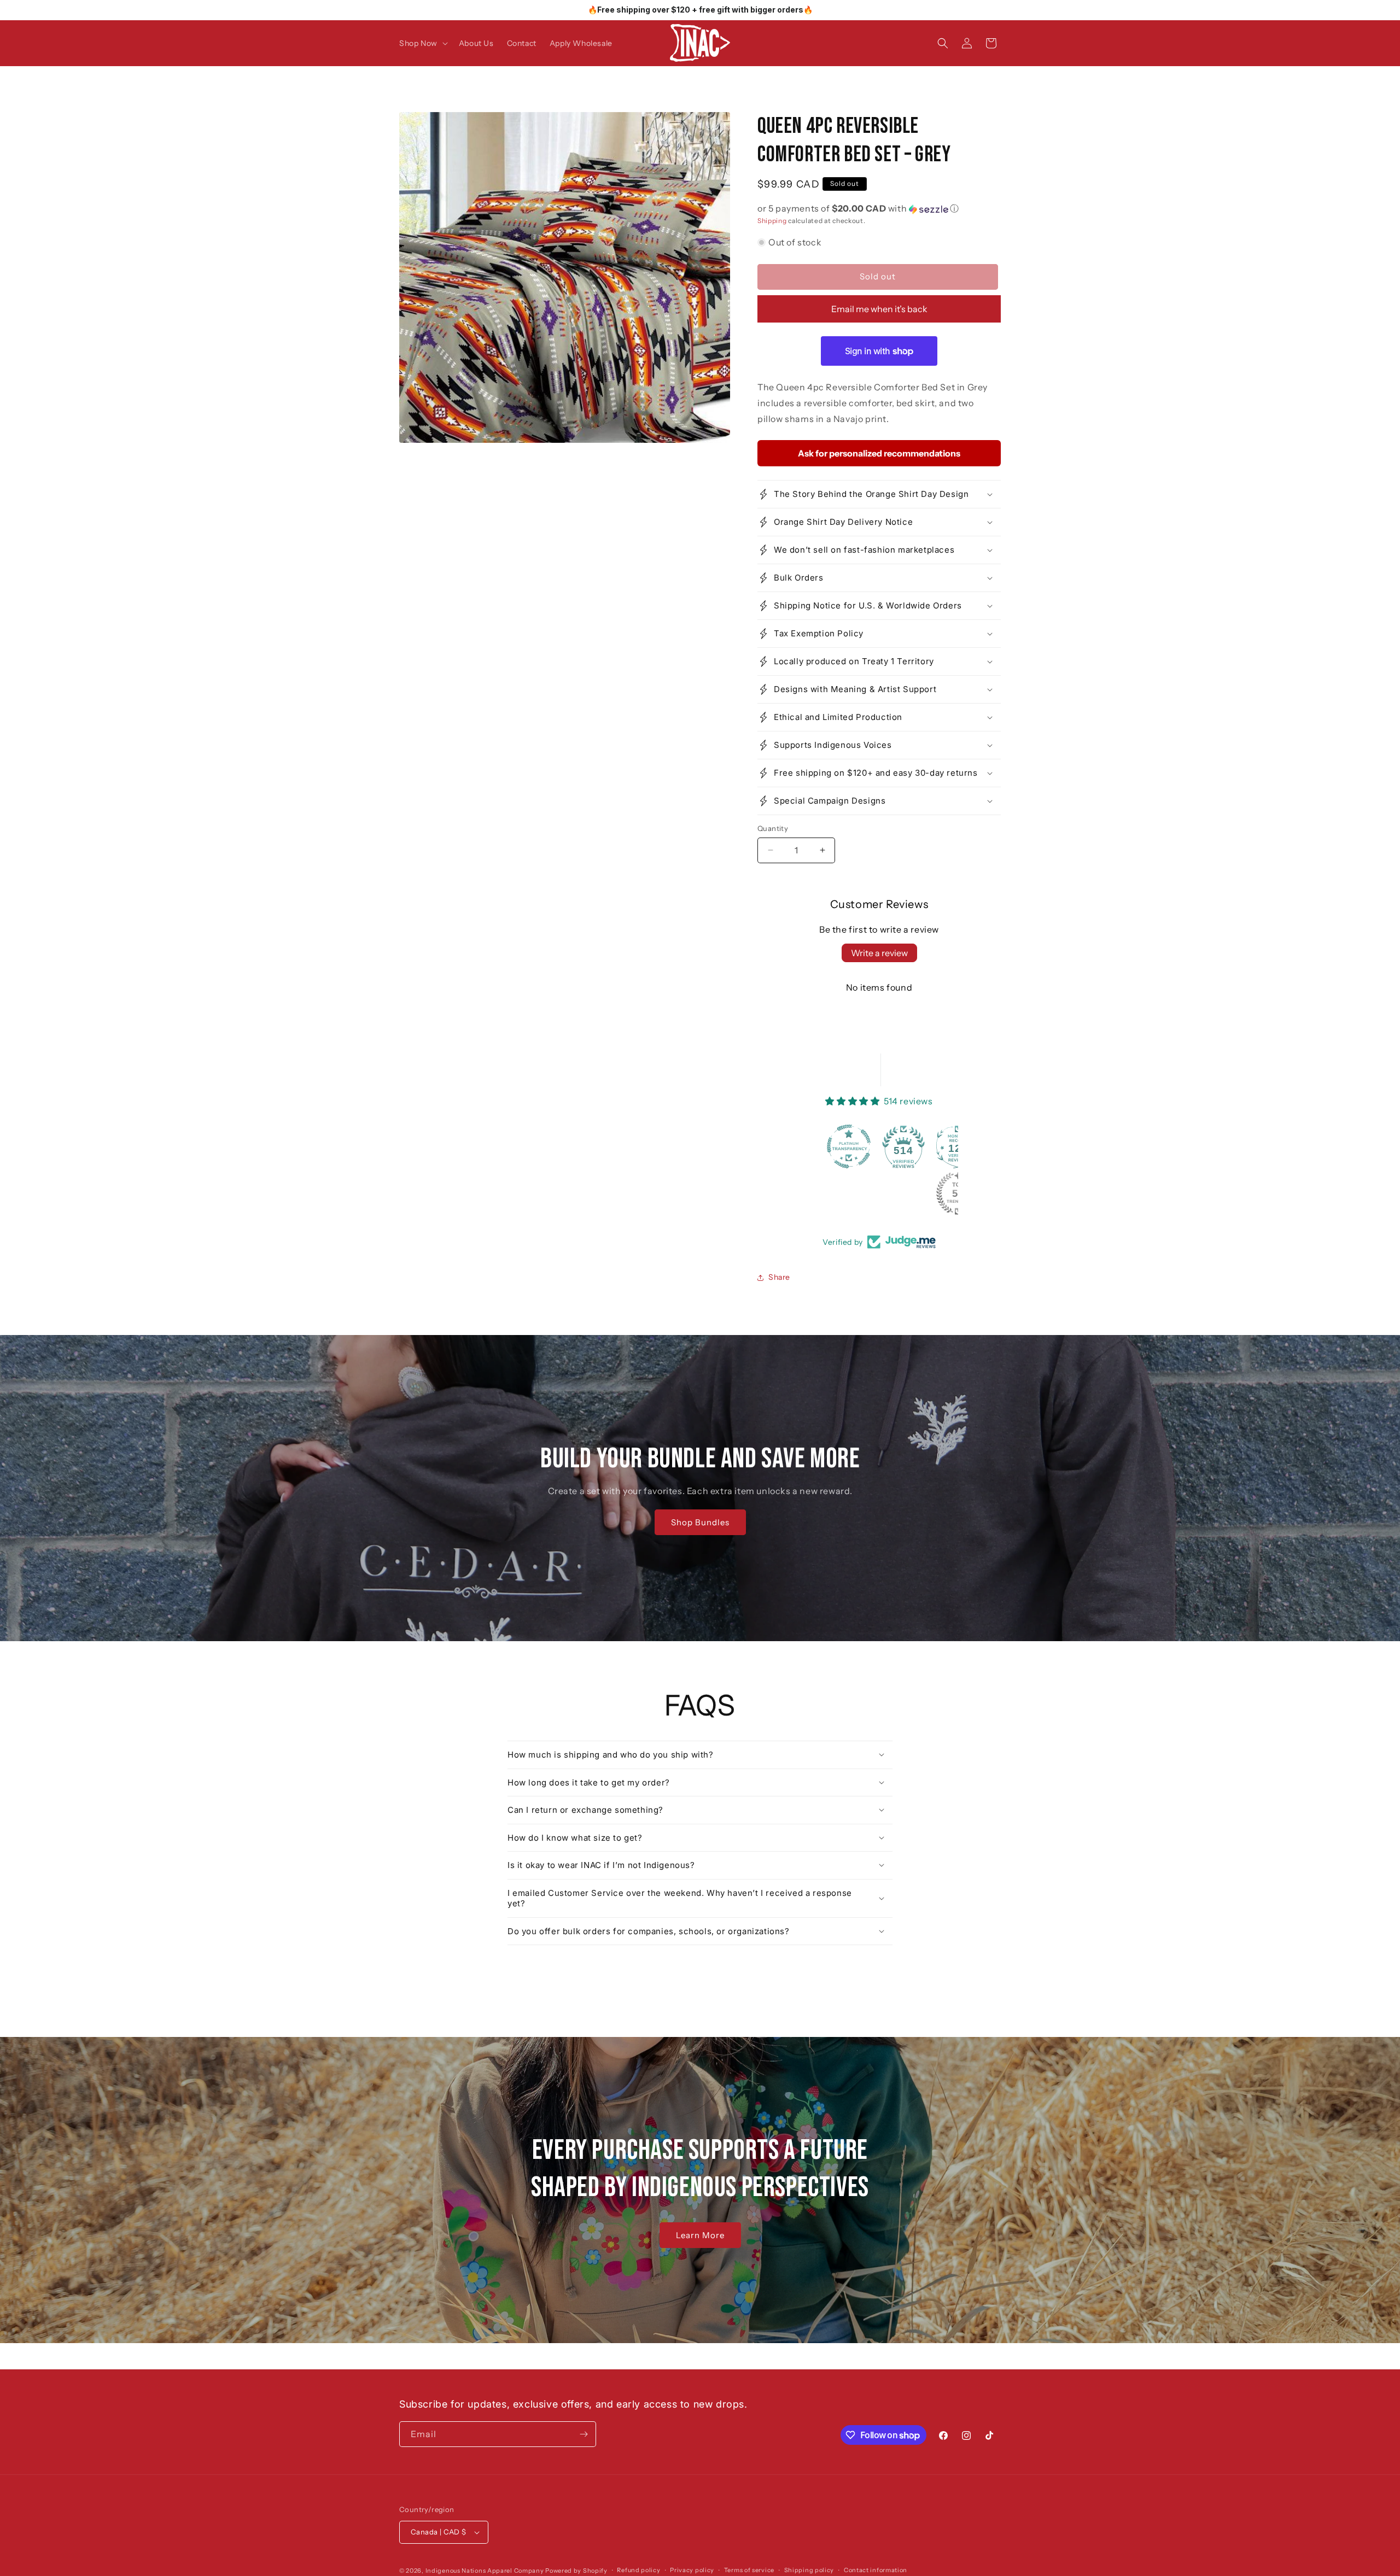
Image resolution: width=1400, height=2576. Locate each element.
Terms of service (749, 2570)
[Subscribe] (584, 2434)
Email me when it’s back (879, 309)
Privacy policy (692, 2570)
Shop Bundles (700, 1522)
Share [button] (779, 1278)
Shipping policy (809, 2570)
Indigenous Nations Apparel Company (485, 2571)
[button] (422, 43)
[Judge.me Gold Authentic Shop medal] (907, 1146)
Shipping (772, 221)
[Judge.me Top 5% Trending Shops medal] (853, 1193)
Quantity (773, 828)
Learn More (700, 2235)
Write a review (879, 953)
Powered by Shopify (576, 2571)
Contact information (876, 2570)
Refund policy (638, 2570)
